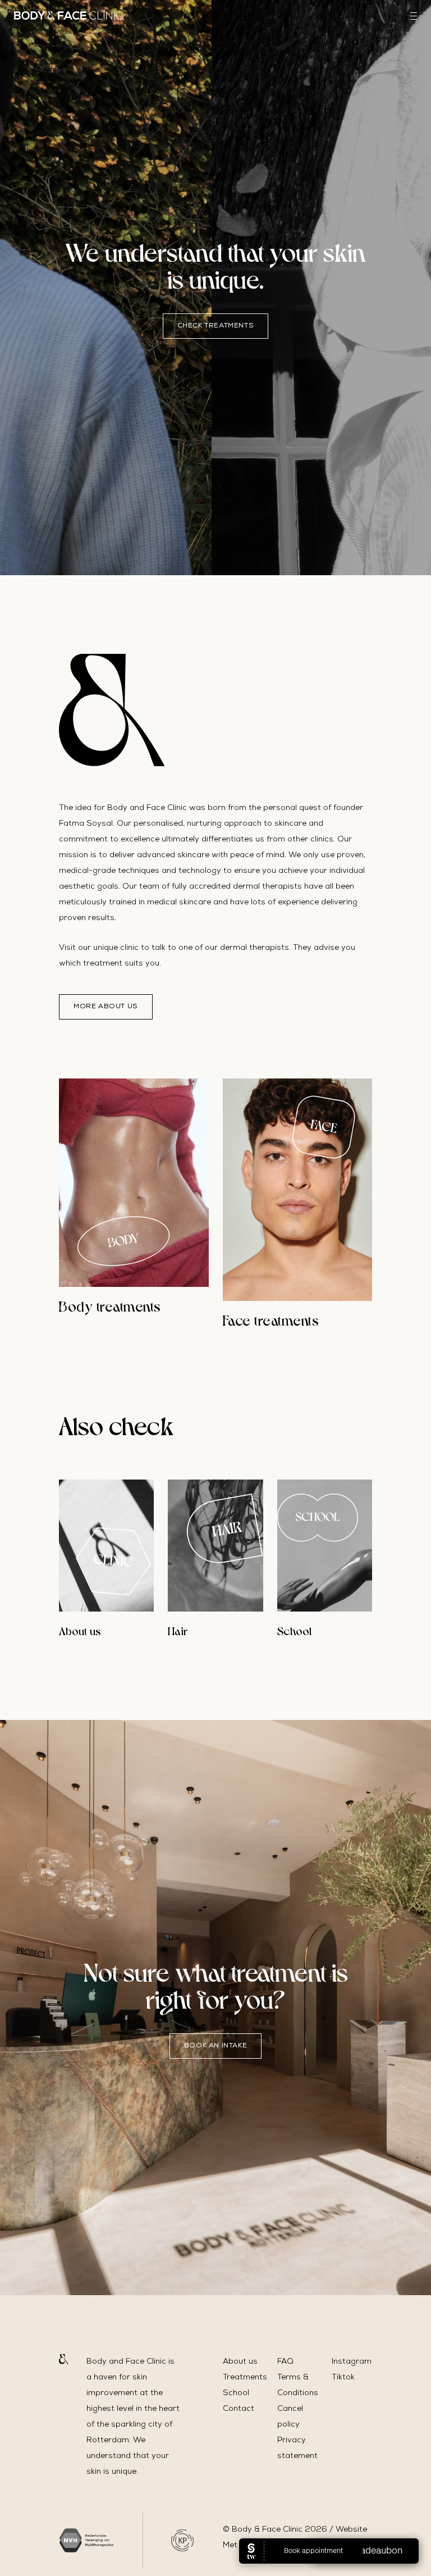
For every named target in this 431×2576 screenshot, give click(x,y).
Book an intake (215, 2046)
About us (240, 2362)
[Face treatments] (298, 1190)
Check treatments (216, 326)
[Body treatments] (134, 1183)
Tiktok (343, 2378)
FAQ (285, 2362)
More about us (106, 1007)
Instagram (352, 2362)
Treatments (245, 2378)
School (236, 2393)
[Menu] (414, 16)
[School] (325, 1546)
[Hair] (215, 1546)
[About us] (106, 1546)
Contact (239, 2409)
